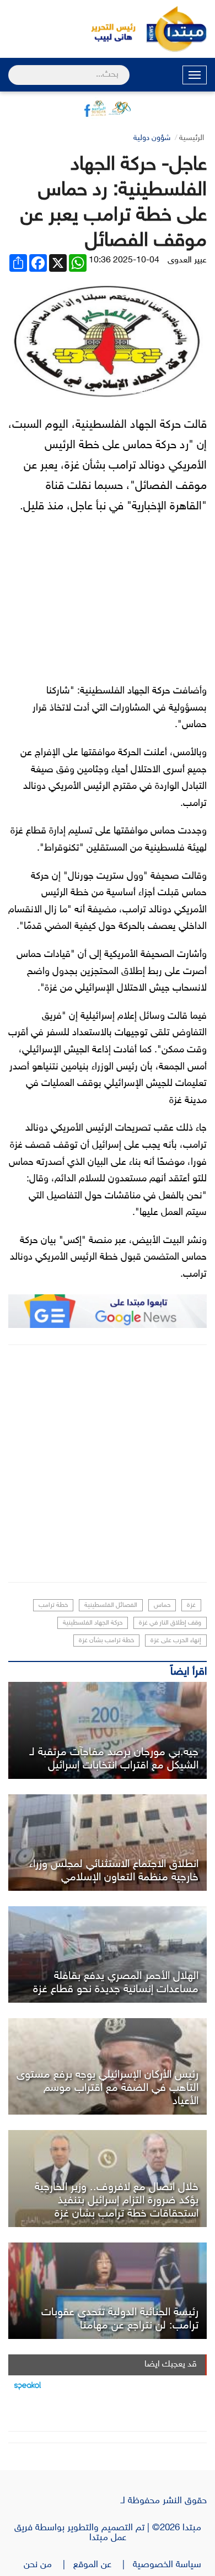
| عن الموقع (103, 2565)
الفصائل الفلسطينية (111, 1605)
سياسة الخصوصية (170, 2565)
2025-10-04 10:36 (124, 260)
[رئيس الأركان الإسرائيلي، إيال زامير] (108, 2066)
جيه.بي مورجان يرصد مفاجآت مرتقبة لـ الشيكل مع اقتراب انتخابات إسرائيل (114, 1759)
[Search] (13, 68)
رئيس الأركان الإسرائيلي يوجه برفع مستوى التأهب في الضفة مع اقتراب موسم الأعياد (108, 2088)
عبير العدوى (187, 260)
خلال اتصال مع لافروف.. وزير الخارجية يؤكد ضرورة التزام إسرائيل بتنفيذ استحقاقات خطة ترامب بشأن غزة (117, 2201)
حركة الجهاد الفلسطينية (93, 1623)
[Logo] (108, 29)
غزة (191, 1605)
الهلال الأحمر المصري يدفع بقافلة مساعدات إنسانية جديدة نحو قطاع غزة (116, 1983)
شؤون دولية (152, 138)
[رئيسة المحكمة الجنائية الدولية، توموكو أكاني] (108, 2291)
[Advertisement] (108, 1464)
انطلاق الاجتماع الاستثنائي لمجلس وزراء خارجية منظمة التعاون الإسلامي (114, 1871)
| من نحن (49, 2565)
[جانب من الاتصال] (108, 2178)
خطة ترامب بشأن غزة (106, 1641)
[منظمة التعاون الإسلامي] (108, 1843)
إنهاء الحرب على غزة (176, 1641)
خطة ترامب (53, 1605)
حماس (162, 1605)
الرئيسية (192, 138)
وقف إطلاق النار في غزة (170, 1623)
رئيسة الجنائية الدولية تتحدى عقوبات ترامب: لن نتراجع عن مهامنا (120, 2319)
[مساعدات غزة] (108, 1954)
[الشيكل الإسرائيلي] (108, 1730)
